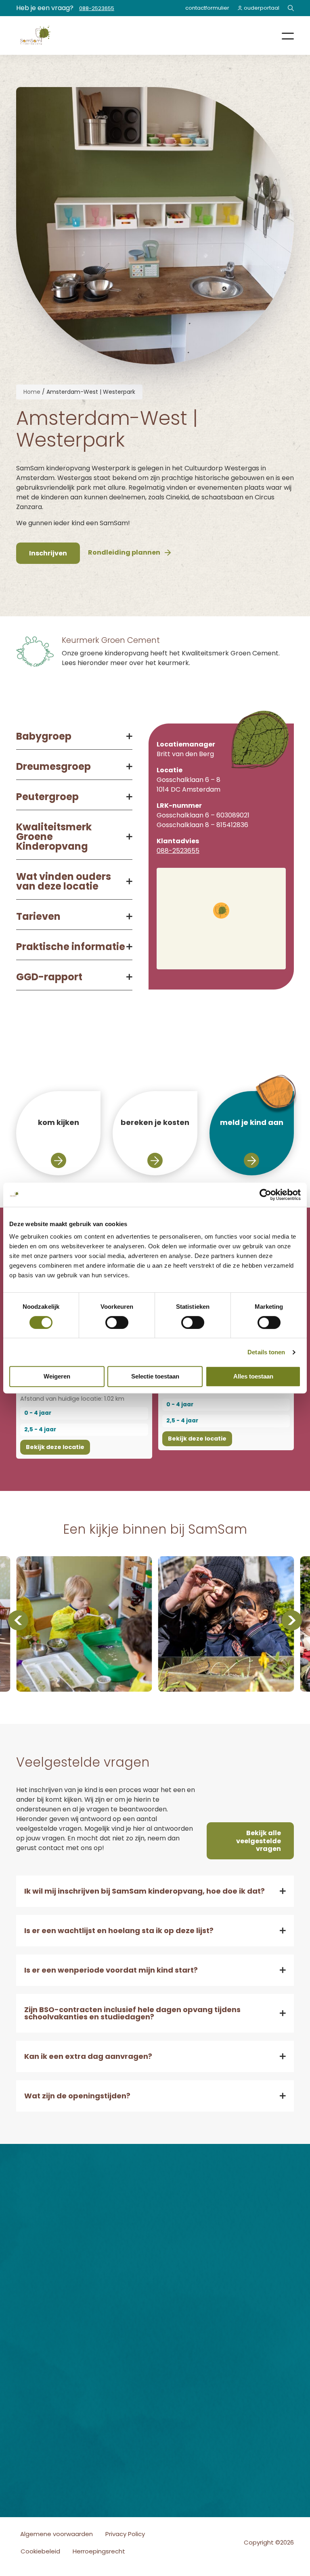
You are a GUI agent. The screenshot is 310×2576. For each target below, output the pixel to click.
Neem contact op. (258, 2319)
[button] (221, 911)
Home (32, 392)
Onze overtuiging (111, 2253)
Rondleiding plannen (112, 2316)
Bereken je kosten (110, 2279)
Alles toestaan (253, 1376)
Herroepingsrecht (99, 2551)
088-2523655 (97, 8)
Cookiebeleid (40, 2551)
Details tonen (266, 1352)
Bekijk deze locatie (55, 1447)
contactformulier (207, 8)
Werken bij (110, 2292)
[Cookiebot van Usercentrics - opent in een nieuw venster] (265, 1195)
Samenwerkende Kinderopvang (123, 2412)
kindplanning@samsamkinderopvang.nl (214, 2273)
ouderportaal (262, 8)
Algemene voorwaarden (57, 2534)
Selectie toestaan (155, 1376)
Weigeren (57, 1376)
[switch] (117, 1322)
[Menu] (282, 35)
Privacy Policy (125, 2534)
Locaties (107, 2266)
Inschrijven (111, 2303)
